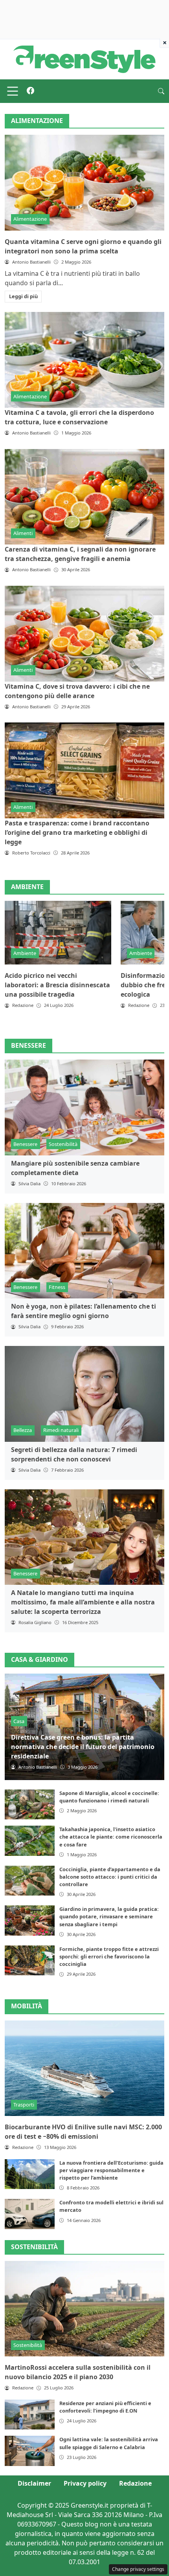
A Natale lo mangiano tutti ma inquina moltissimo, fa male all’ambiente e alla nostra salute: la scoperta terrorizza (83, 1602)
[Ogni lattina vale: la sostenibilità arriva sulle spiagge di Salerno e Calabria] (30, 2451)
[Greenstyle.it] (84, 59)
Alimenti (23, 533)
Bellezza (23, 1430)
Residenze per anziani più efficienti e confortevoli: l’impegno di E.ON (105, 2407)
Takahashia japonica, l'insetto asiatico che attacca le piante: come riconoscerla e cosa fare (111, 1837)
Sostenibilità (63, 1144)
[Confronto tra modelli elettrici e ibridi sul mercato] (30, 2214)
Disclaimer (34, 2483)
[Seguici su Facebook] (30, 91)
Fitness (57, 1287)
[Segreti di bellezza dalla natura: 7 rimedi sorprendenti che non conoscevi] (84, 1394)
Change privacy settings (138, 2569)
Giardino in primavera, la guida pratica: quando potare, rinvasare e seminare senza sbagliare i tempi (109, 1916)
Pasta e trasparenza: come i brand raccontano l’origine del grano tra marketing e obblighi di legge (77, 832)
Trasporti (24, 2105)
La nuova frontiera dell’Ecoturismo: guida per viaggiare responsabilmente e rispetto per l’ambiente (111, 2170)
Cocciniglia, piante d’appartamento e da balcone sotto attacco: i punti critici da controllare (110, 1877)
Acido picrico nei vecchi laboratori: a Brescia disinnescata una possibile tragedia (57, 985)
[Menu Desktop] (13, 91)
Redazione (135, 2483)
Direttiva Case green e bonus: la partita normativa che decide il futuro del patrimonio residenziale (83, 1747)
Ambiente (25, 953)
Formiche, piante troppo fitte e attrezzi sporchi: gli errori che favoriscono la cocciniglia (109, 1956)
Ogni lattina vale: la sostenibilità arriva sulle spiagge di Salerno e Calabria (109, 2443)
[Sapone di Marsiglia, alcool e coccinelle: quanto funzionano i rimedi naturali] (30, 1804)
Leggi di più (23, 296)
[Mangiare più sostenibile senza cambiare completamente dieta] (84, 1107)
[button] (161, 91)
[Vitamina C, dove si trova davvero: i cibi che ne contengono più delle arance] (84, 634)
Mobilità (27, 2006)
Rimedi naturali (61, 1430)
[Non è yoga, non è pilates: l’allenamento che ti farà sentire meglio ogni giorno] (84, 1251)
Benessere (25, 1144)
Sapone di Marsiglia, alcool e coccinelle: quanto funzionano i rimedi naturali (109, 1797)
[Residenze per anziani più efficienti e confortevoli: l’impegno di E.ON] (30, 2415)
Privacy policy (85, 2483)
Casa (19, 1721)
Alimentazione (30, 219)
